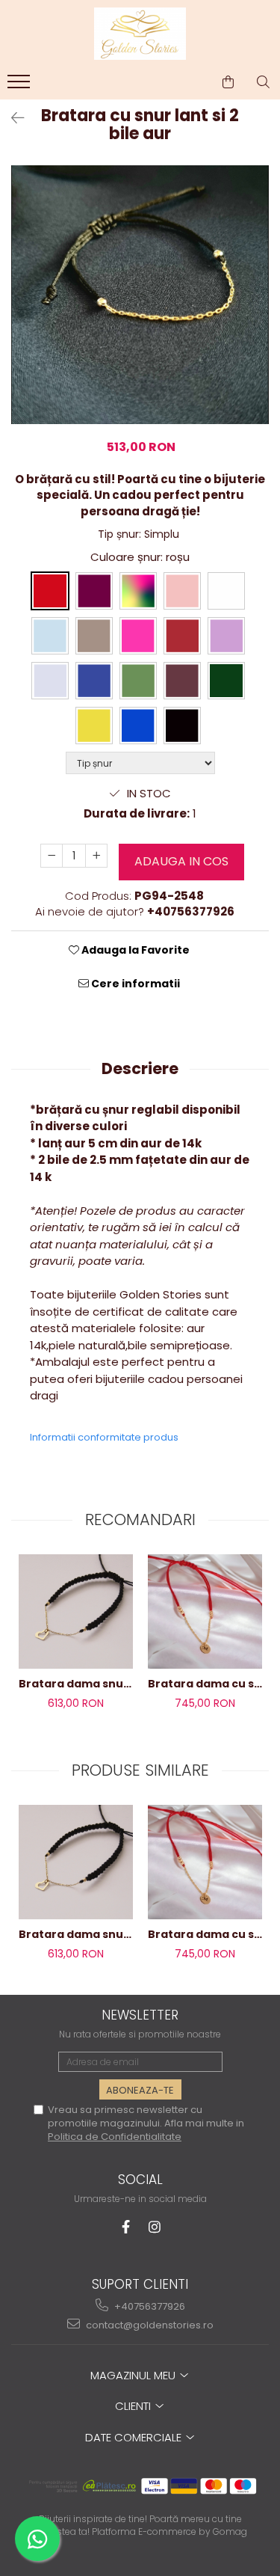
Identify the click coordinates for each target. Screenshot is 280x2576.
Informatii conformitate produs (104, 1437)
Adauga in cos (181, 861)
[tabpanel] (140, 294)
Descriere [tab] (140, 1068)
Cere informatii (134, 984)
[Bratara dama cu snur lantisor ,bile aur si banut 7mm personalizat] (205, 1611)
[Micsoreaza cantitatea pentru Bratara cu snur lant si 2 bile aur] (52, 856)
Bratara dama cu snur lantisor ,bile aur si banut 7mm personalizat (205, 1684)
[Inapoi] (11, 118)
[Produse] (21, 86)
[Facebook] (126, 2227)
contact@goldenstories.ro (149, 2325)
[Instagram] (154, 2227)
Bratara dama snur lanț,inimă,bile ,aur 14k (76, 1684)
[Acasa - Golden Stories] (140, 34)
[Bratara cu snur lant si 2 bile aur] (140, 294)
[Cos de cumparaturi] (228, 82)
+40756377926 (149, 2306)
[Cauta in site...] (263, 82)
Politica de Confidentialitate (115, 2137)
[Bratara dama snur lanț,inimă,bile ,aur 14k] (76, 1611)
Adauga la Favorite (134, 950)
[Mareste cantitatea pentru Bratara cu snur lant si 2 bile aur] (96, 856)
